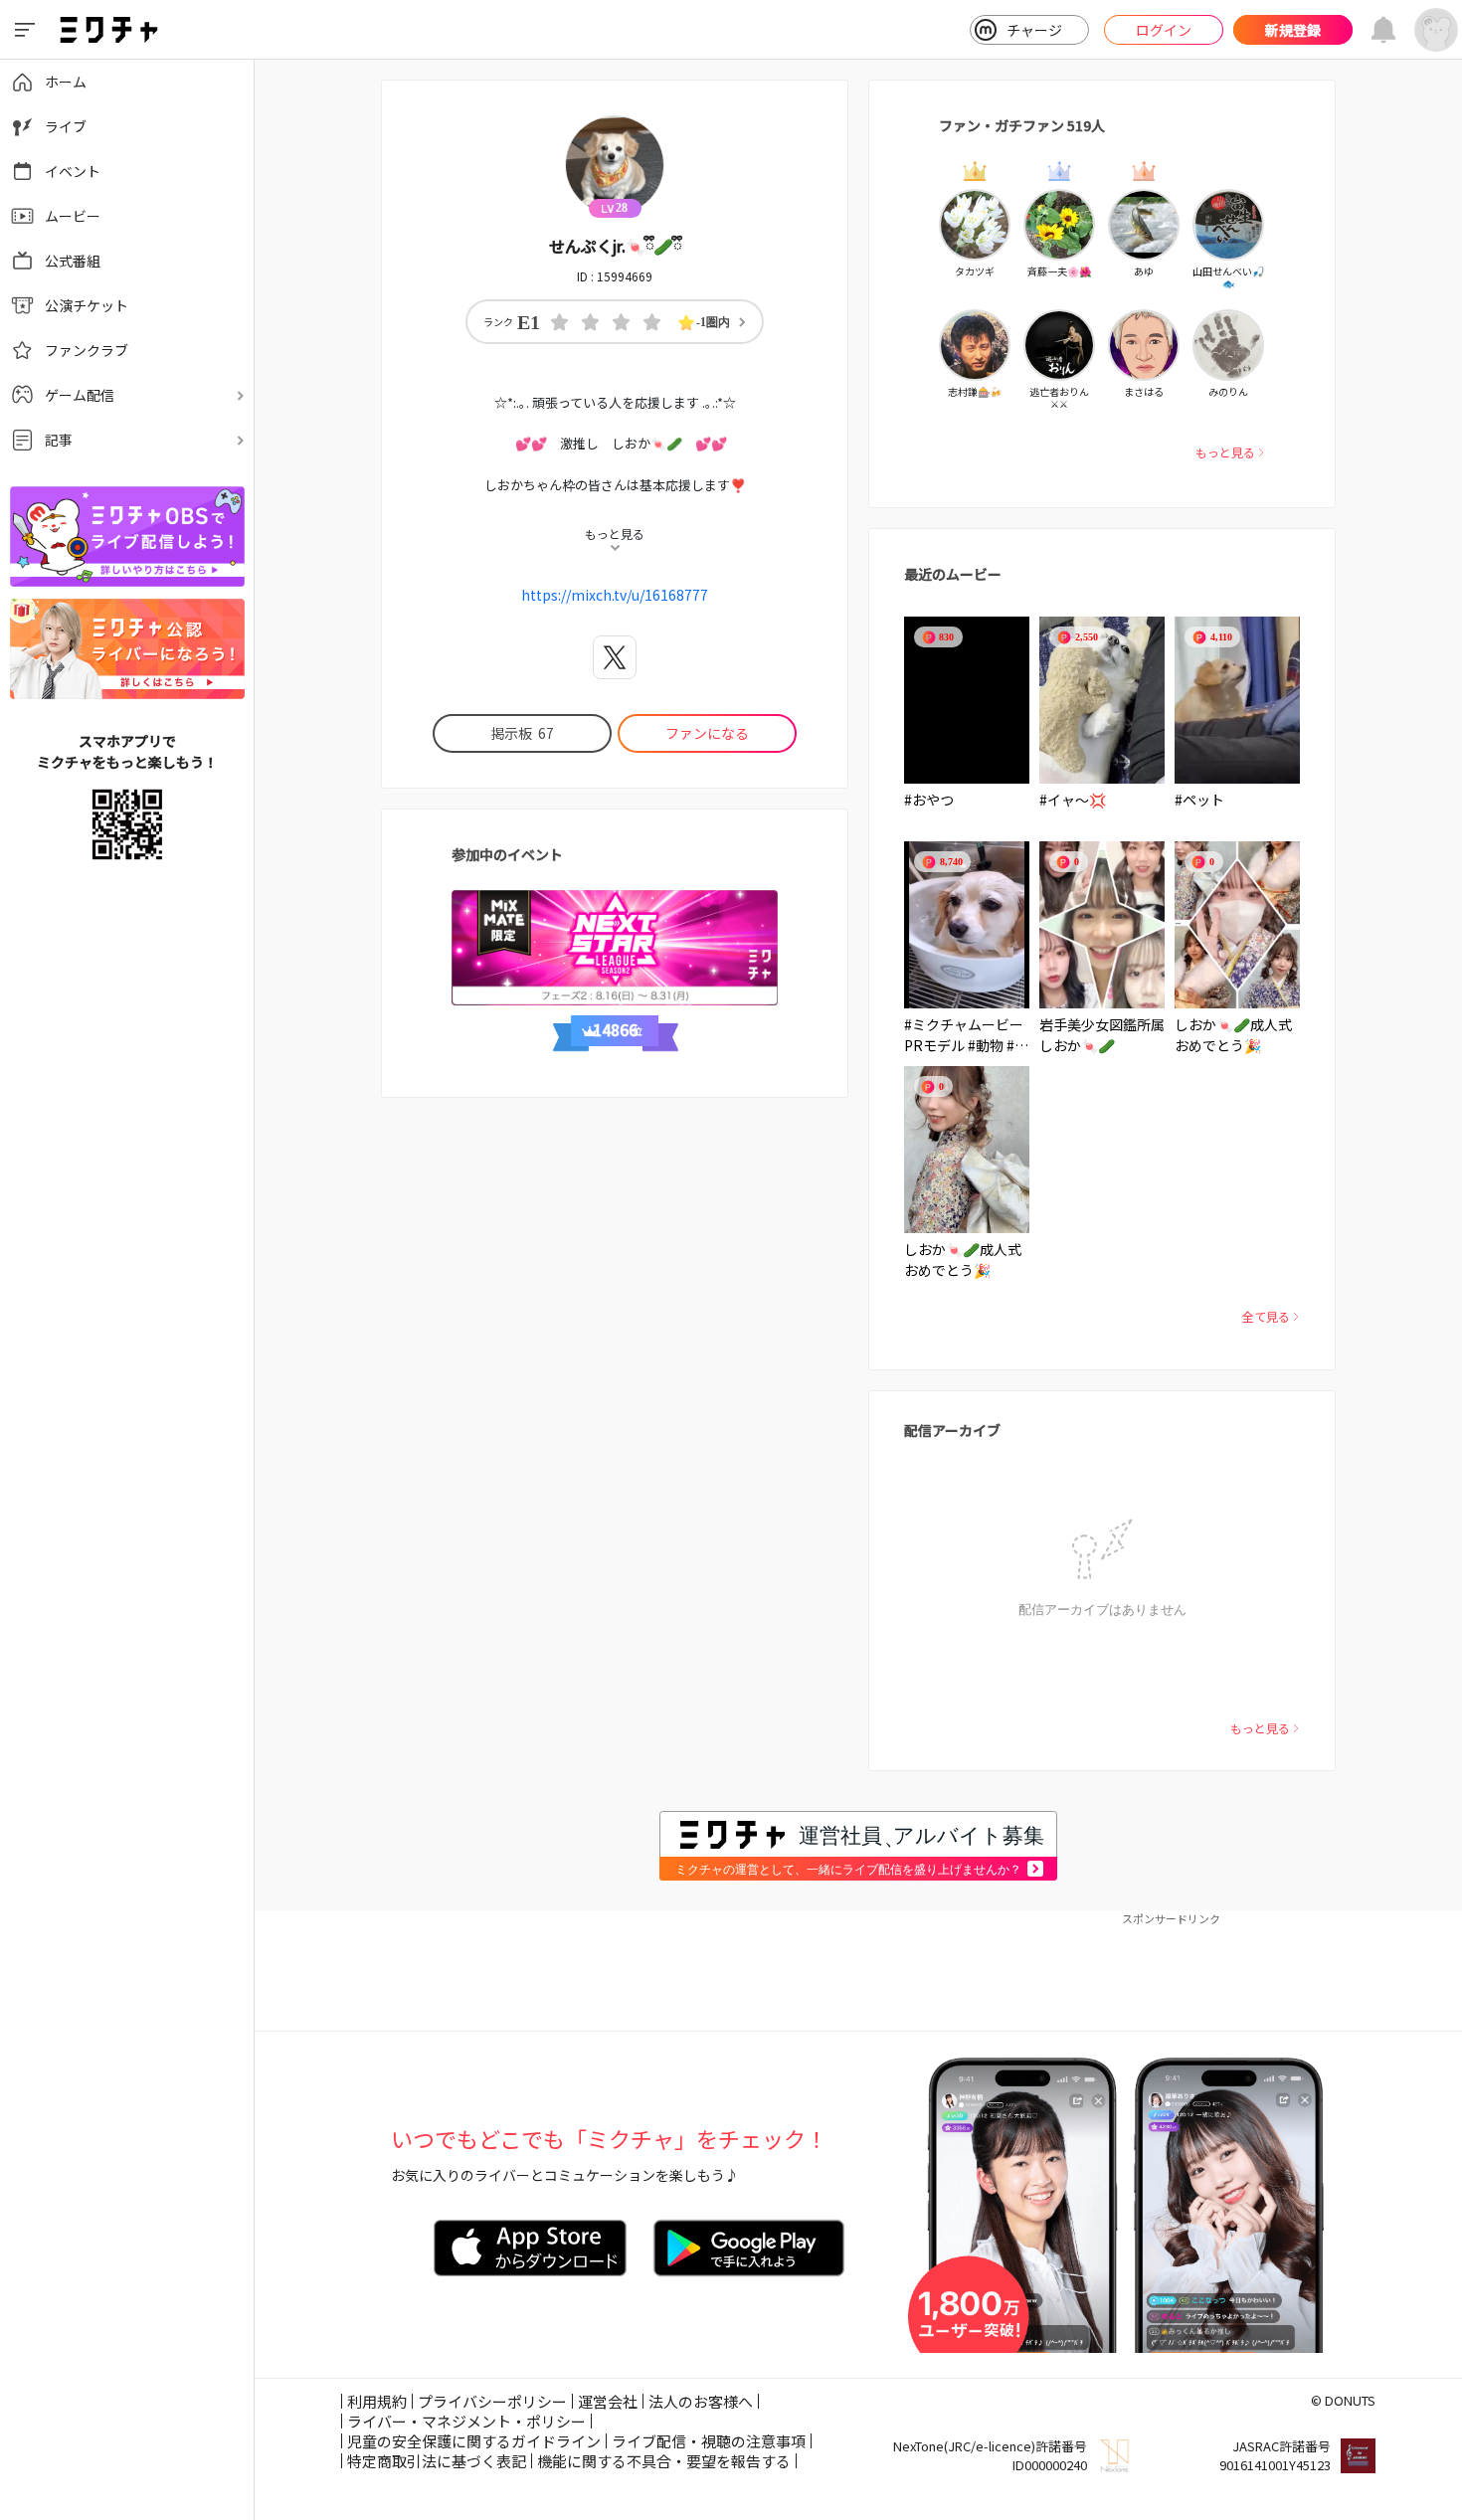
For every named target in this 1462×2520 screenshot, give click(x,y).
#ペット (1199, 800)
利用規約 (377, 2401)
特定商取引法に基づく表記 (437, 2461)
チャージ (1034, 30)
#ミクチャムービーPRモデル (964, 1035)
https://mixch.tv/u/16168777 (615, 595)
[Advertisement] (858, 1971)
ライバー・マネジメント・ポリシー (466, 2421)
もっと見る (1225, 452)
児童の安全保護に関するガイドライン (474, 2441)
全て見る (1266, 1316)
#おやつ (929, 800)
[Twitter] (615, 657)
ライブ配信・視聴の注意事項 (709, 2441)
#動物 (986, 1045)
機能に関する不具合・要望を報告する (664, 2461)
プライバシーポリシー (492, 2401)
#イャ (1057, 800)
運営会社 (608, 2401)
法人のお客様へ (701, 2401)
